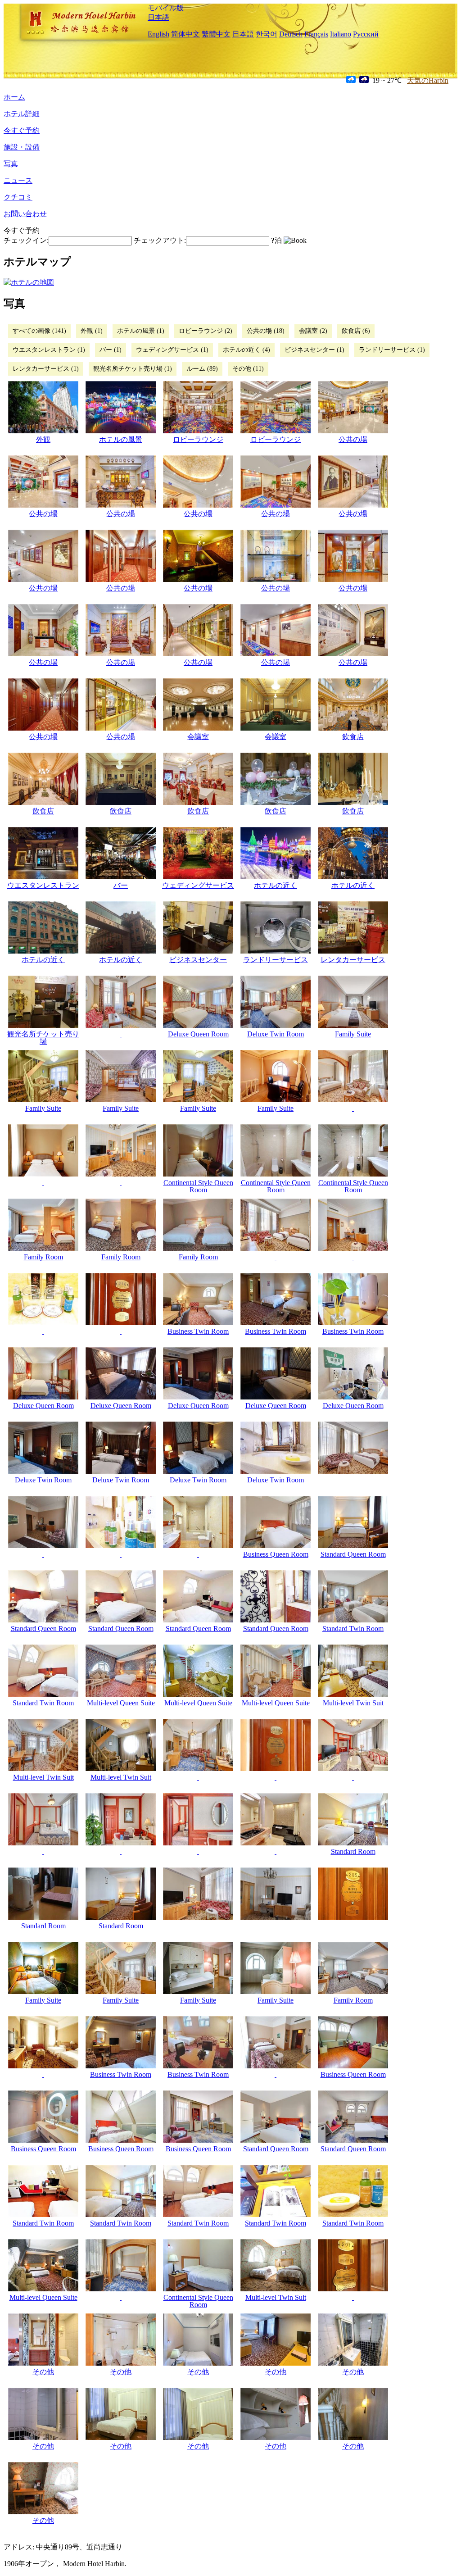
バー (121, 885)
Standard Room (353, 1851)
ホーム (14, 97)
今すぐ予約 (22, 130)
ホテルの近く (276, 885)
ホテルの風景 (121, 439)
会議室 (198, 737)
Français (316, 34)
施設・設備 (22, 147)
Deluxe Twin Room (276, 1034)
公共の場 (353, 439)
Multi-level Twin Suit (353, 1703)
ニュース (18, 180)
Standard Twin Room (353, 1629)
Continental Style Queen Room (198, 1186)
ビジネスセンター (198, 960)
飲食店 (353, 737)
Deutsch (291, 34)
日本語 (158, 17)
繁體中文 (216, 34)
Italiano (341, 34)
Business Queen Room (276, 1554)
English (158, 34)
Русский (366, 34)
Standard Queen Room (353, 1554)
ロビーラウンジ (198, 439)
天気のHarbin (428, 80)
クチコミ (18, 197)
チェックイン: (26, 240)
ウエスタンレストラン (43, 885)
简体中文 (185, 34)
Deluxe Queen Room (198, 1034)
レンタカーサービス (353, 960)
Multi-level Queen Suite (121, 1703)
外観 (43, 439)
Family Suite (353, 1034)
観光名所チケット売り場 (43, 1038)
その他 (43, 2372)
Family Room (43, 1257)
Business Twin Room (198, 1331)
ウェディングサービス (198, 885)
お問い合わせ (25, 214)
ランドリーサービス (276, 960)
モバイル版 (166, 8)
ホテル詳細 (22, 114)
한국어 (267, 34)
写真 (11, 164)
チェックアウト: (160, 240)
